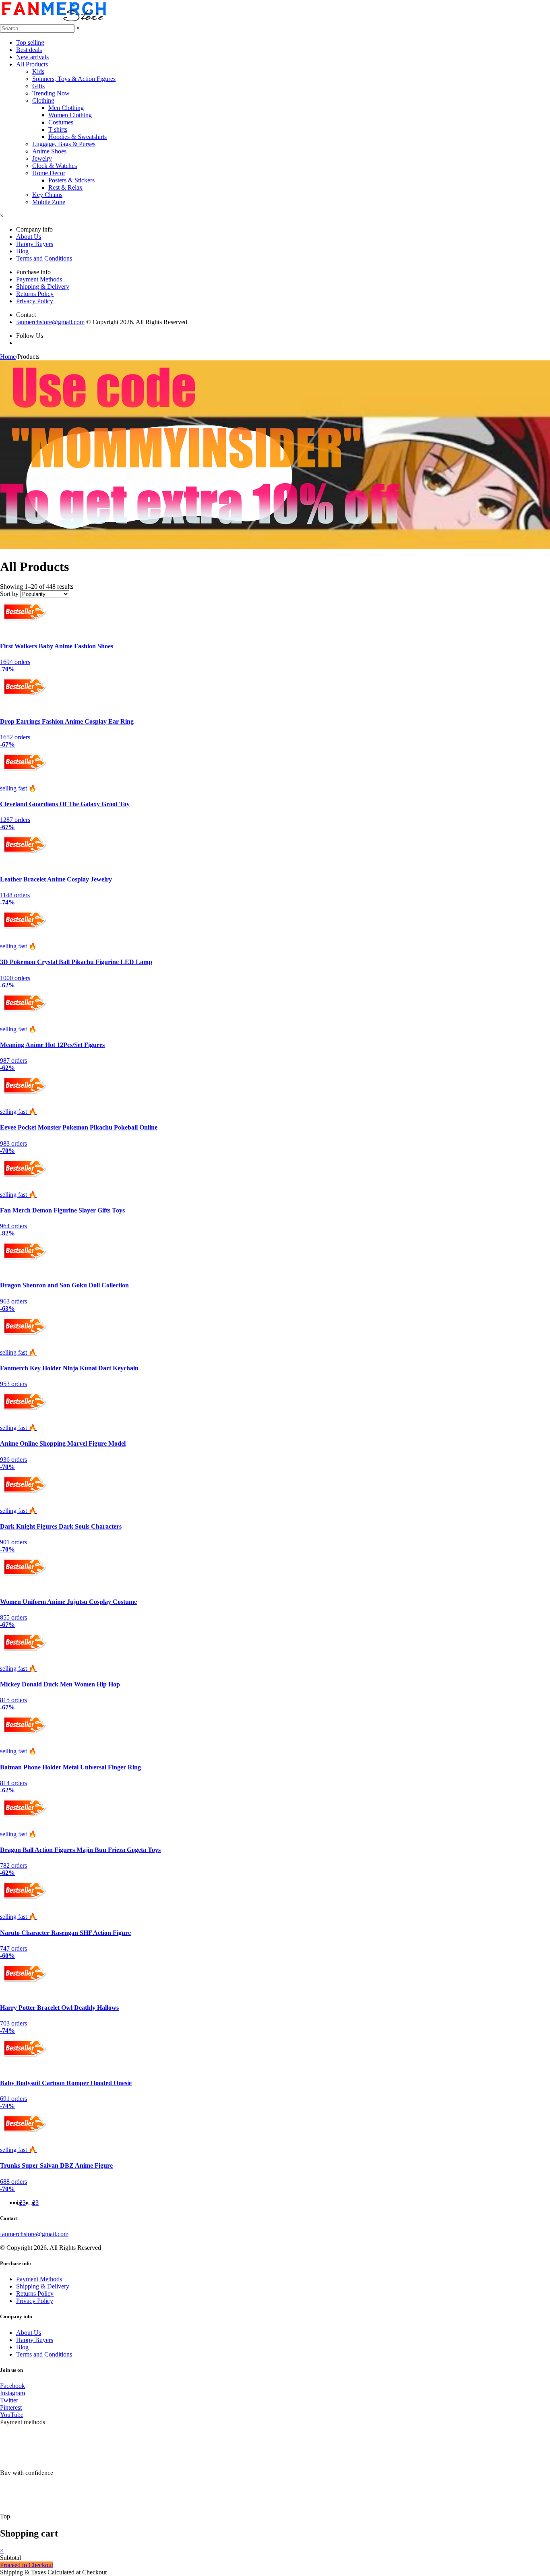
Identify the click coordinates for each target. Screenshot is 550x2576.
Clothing (43, 100)
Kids (38, 71)
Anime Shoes (49, 151)
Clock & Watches (55, 166)
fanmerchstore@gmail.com (50, 322)
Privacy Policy (35, 301)
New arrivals (32, 57)
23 (35, 2203)
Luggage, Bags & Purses (64, 144)
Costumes (61, 122)
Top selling (30, 42)
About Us (29, 237)
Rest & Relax (65, 187)
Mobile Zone (49, 202)
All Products (32, 64)
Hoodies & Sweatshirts (78, 137)
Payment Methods (39, 279)
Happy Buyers (35, 244)
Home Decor (49, 173)
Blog (22, 251)
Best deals (29, 50)
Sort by (9, 594)
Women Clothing (70, 115)
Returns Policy (35, 294)
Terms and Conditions (44, 258)
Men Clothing (66, 108)
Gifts (38, 86)
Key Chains (47, 195)
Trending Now (51, 93)
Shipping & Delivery (43, 287)
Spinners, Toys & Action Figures (74, 79)
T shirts (58, 129)
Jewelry (42, 158)
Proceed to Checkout (27, 2565)
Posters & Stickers (71, 180)
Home (8, 357)
